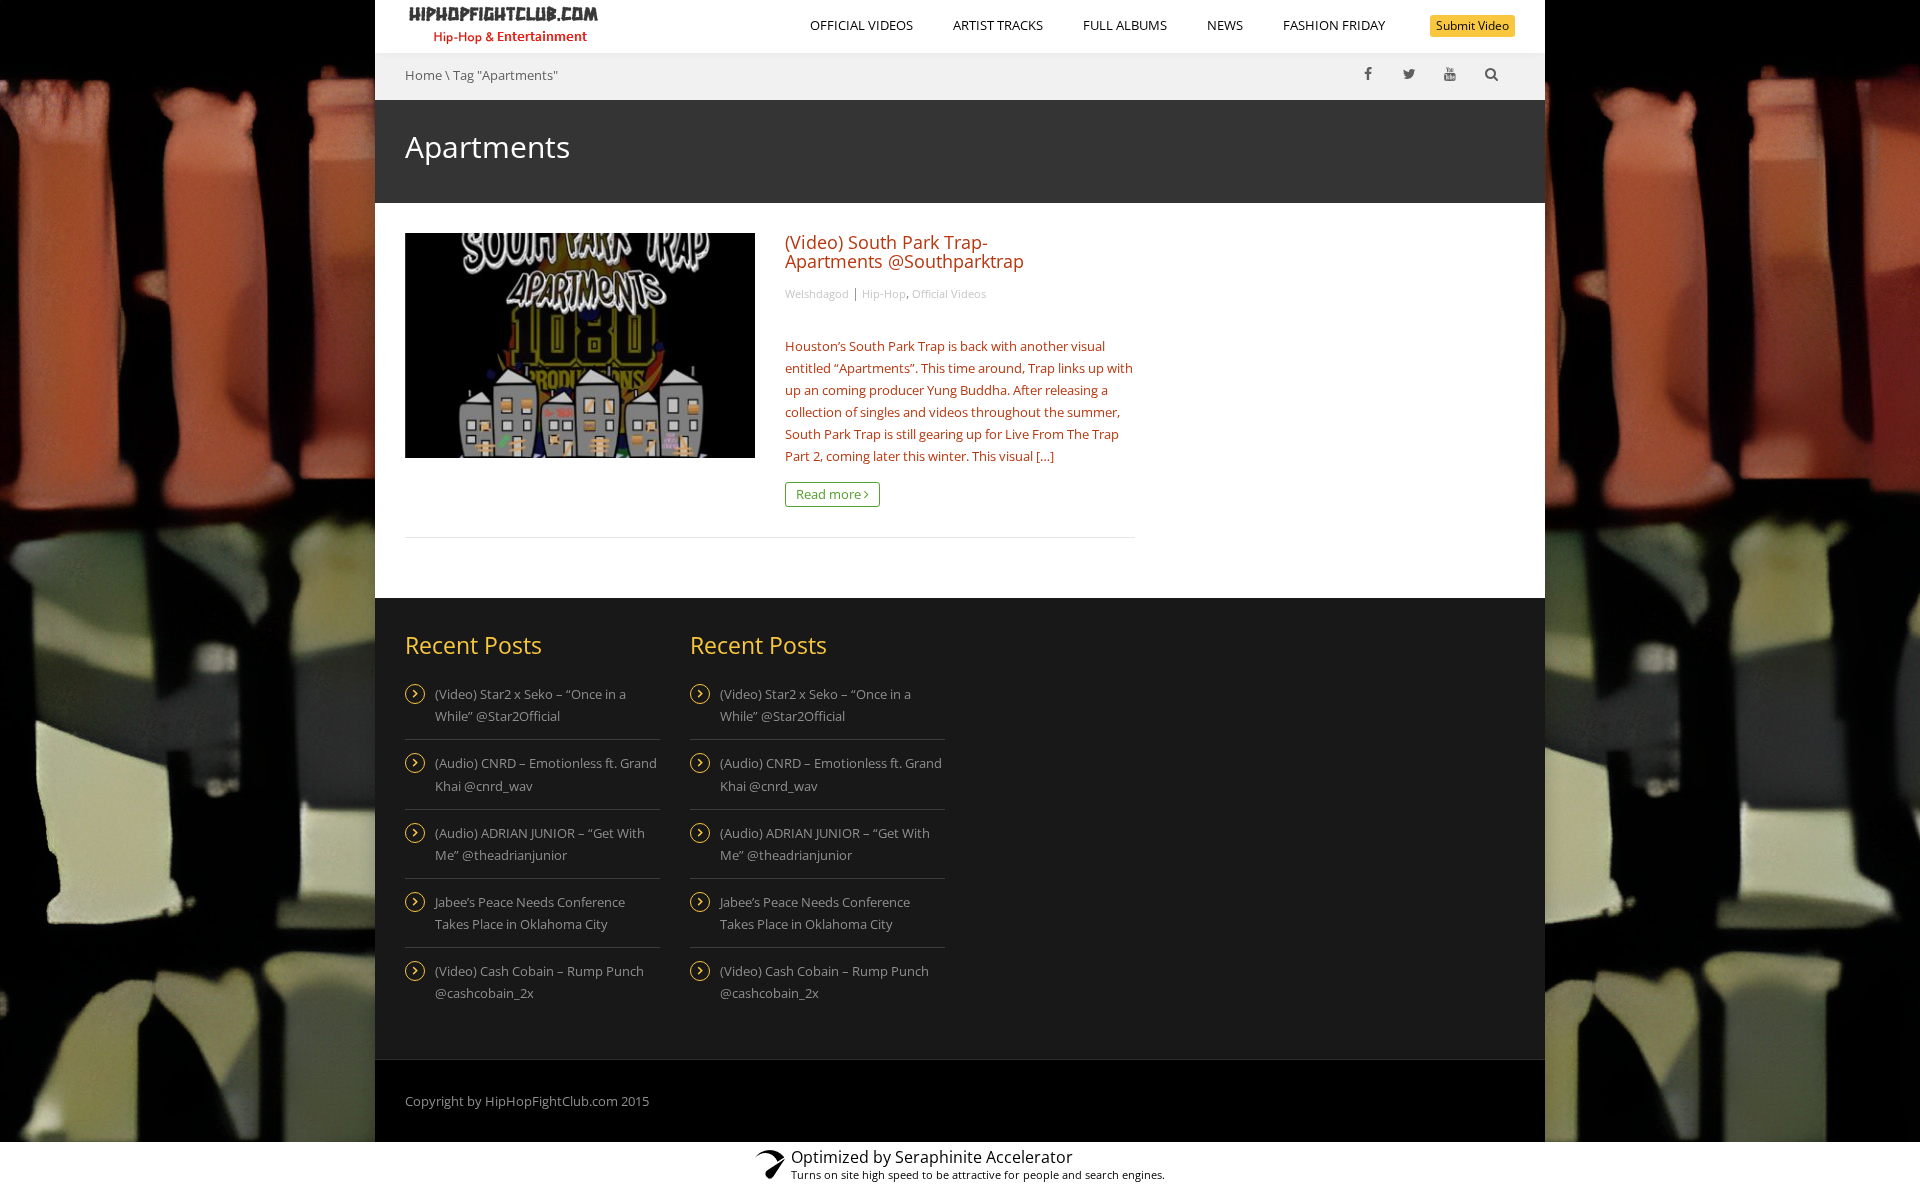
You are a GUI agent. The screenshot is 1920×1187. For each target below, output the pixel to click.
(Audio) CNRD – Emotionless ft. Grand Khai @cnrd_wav (546, 774)
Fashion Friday (1334, 25)
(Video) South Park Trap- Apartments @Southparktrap (904, 251)
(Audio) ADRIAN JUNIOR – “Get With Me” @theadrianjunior (540, 844)
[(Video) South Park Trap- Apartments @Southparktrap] (580, 345)
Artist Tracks (998, 25)
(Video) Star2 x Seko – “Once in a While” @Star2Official (530, 705)
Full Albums (1125, 25)
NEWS (1225, 25)
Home (423, 75)
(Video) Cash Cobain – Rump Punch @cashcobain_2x (539, 982)
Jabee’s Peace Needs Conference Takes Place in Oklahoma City (530, 913)
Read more (830, 494)
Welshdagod (817, 293)
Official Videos (861, 25)
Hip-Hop (884, 293)
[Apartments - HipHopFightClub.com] (504, 25)
